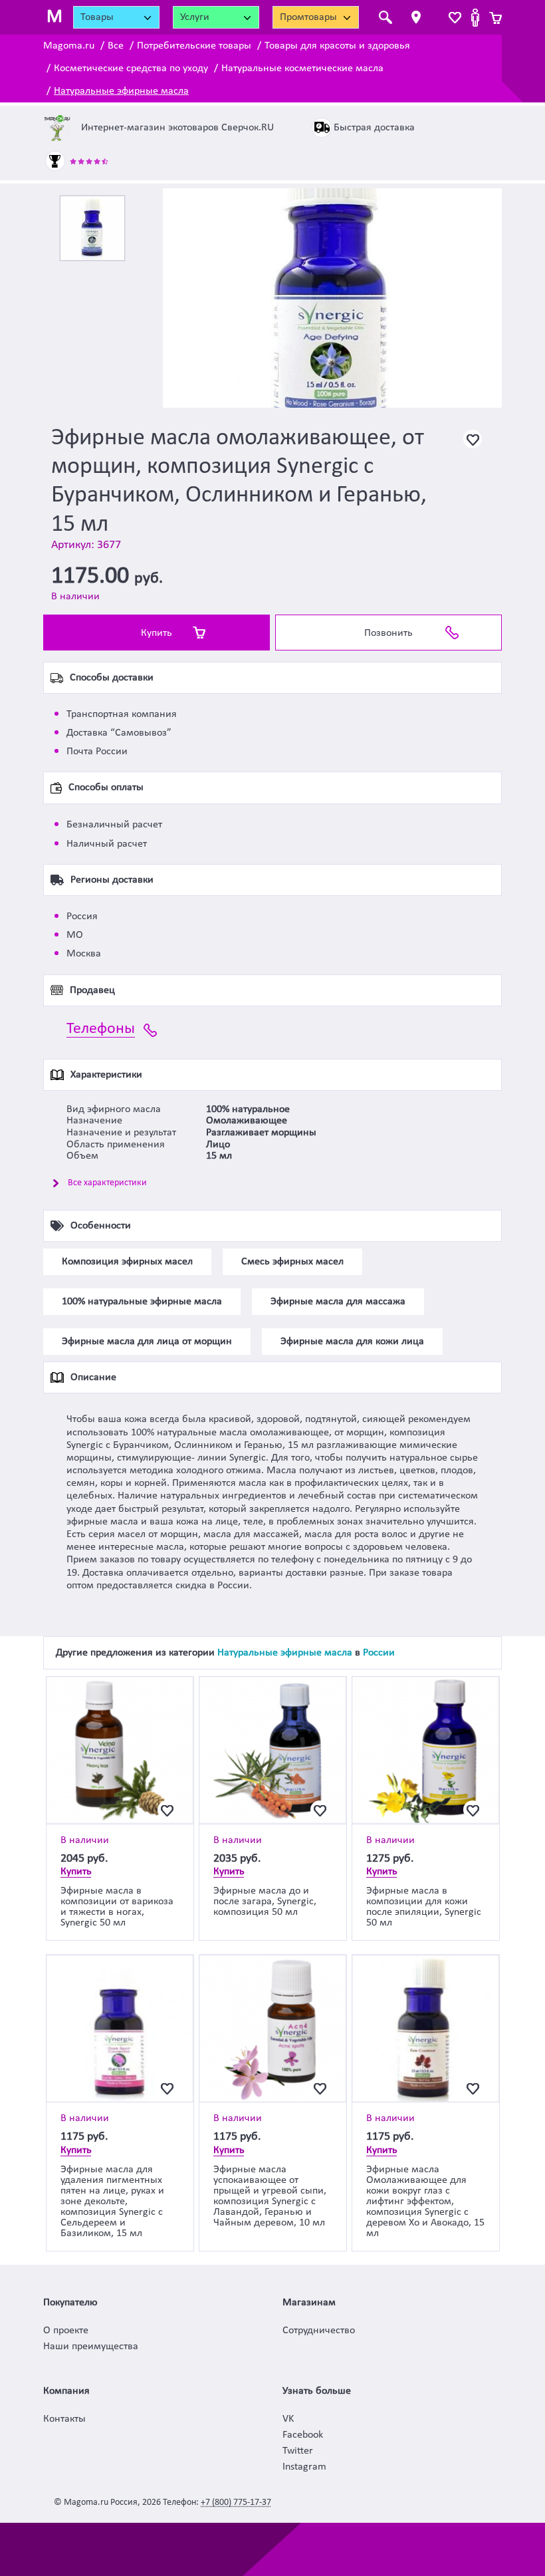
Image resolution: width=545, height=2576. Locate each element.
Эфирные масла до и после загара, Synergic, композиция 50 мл (265, 1902)
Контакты (64, 2419)
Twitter (298, 2451)
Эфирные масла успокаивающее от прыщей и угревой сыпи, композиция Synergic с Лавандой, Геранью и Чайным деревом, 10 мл (270, 2196)
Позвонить (388, 633)
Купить (157, 633)
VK (288, 2419)
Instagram (304, 2467)
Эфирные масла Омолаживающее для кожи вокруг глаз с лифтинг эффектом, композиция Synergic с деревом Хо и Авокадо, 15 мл (425, 2202)
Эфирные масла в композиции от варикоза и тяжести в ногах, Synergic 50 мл (117, 1907)
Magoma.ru (69, 46)
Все (116, 46)
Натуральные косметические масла (302, 69)
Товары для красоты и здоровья (337, 46)
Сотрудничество (319, 2331)
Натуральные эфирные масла (121, 91)
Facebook (303, 2435)
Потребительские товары (194, 46)
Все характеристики (107, 1183)
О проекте (66, 2331)
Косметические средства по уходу (131, 69)
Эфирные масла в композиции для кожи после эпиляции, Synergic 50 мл (424, 1907)
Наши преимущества (91, 2347)
